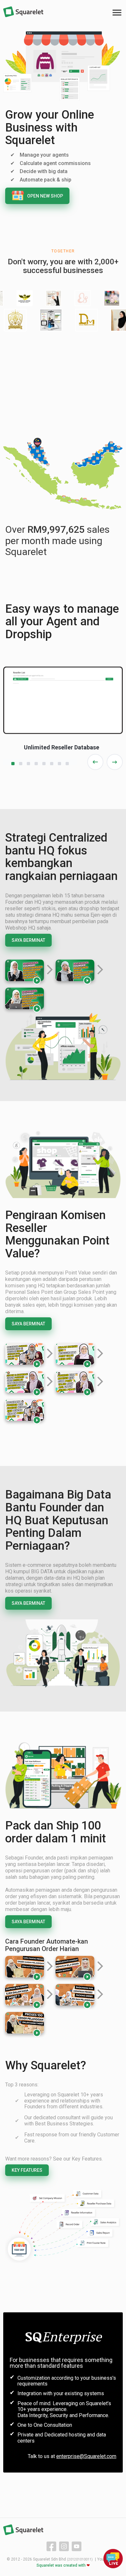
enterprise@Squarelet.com (86, 2456)
